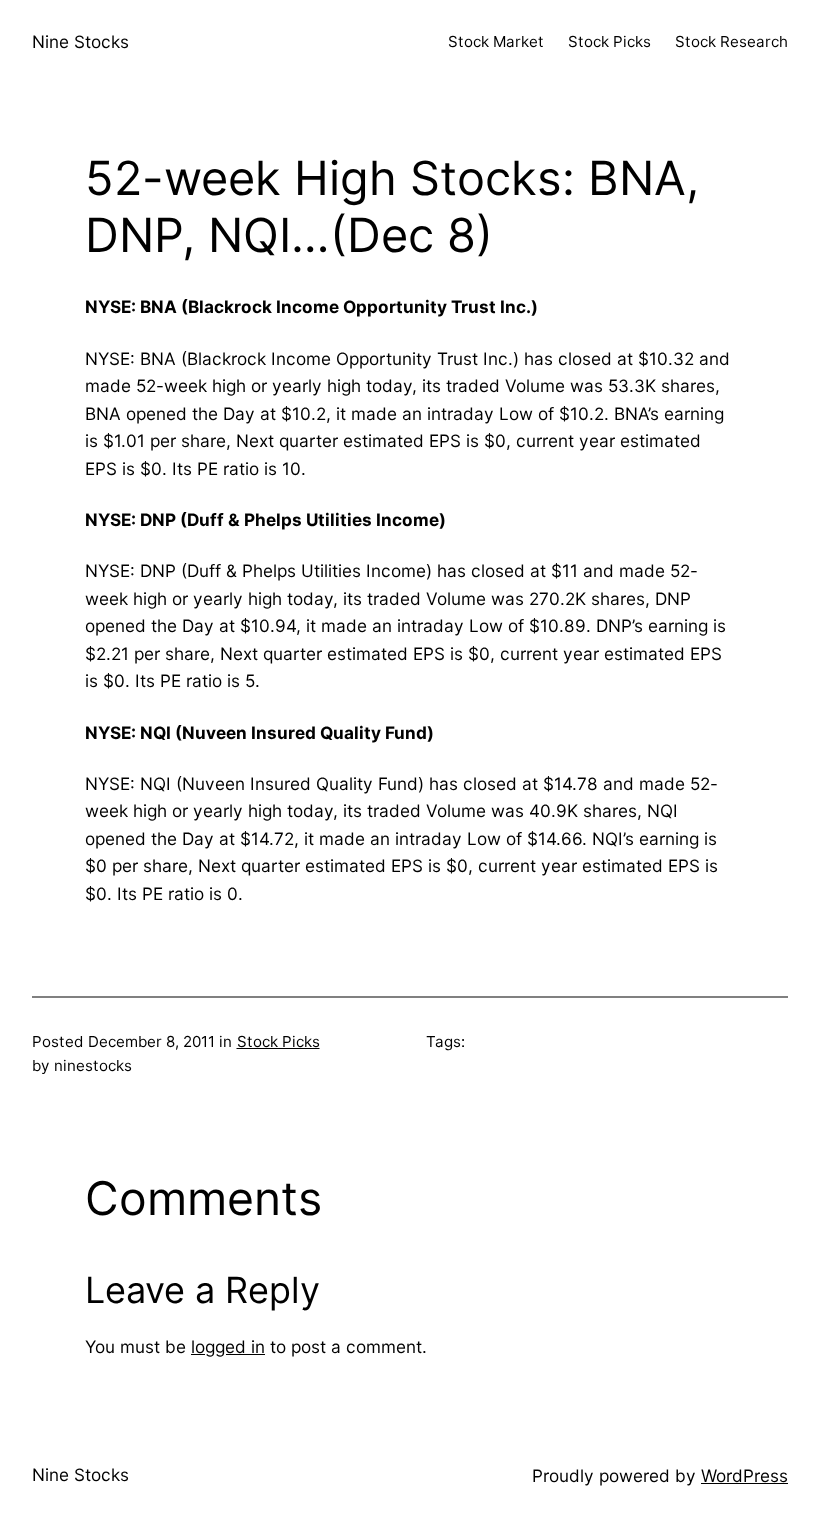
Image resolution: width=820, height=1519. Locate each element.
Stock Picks (278, 1041)
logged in (228, 1346)
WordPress (744, 1475)
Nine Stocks (80, 41)
